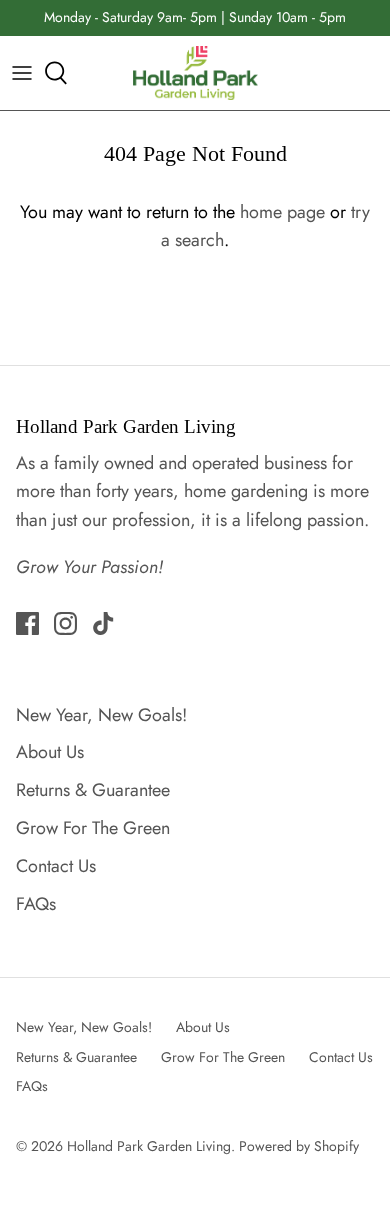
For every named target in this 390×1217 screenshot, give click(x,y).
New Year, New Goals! (101, 715)
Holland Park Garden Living (149, 1146)
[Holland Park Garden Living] (195, 73)
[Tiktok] (103, 623)
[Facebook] (27, 623)
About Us (50, 752)
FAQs (36, 904)
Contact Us (56, 866)
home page (282, 212)
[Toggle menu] (22, 73)
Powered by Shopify (299, 1146)
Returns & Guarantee (93, 790)
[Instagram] (65, 623)
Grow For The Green (93, 828)
